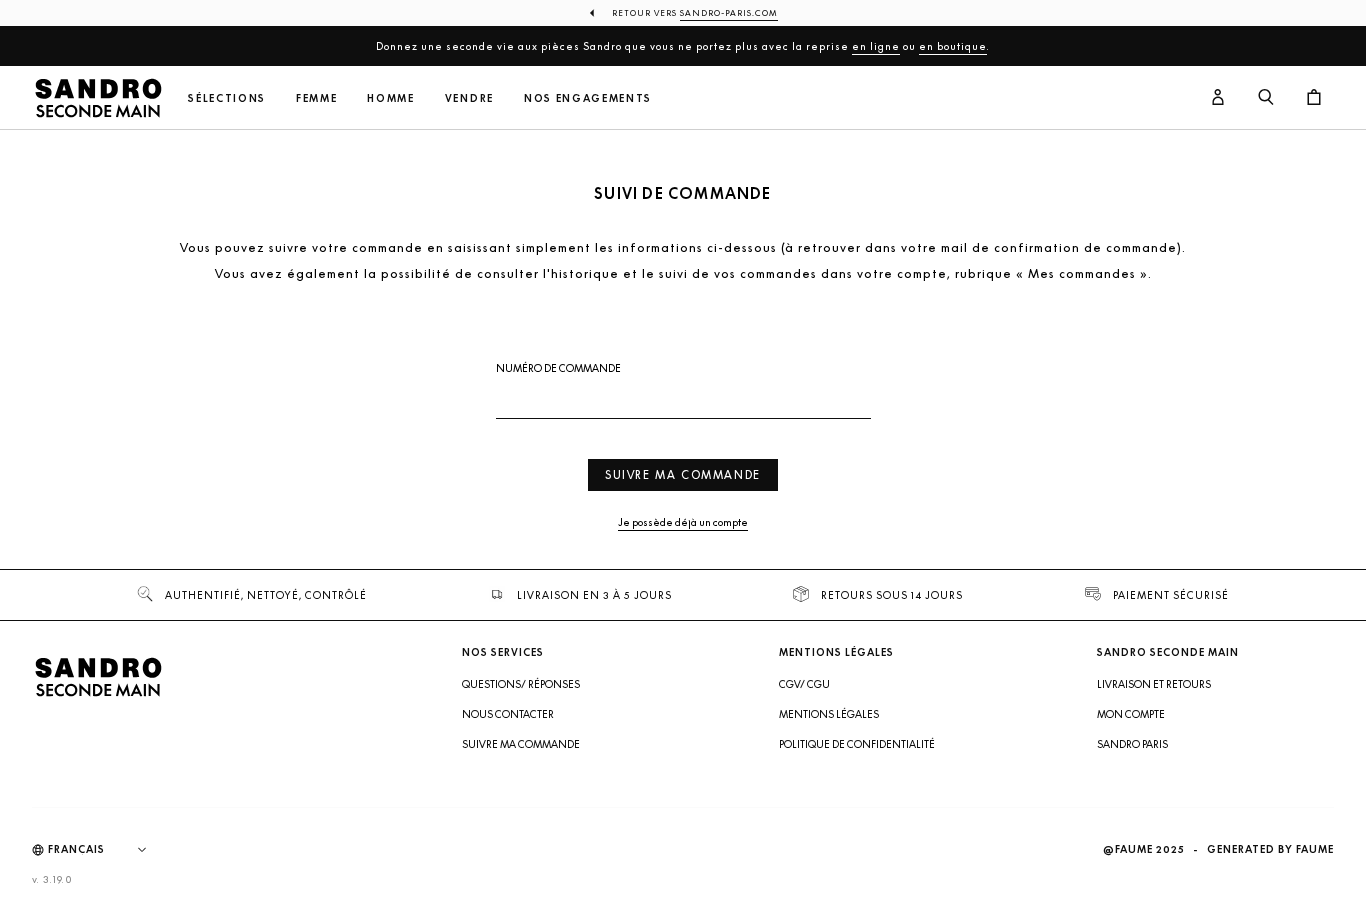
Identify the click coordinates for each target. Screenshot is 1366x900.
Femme (316, 98)
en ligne (876, 46)
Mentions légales (829, 714)
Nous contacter (508, 714)
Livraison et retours (1154, 684)
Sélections (227, 98)
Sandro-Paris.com (729, 13)
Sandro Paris (1132, 744)
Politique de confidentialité (857, 744)
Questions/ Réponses (521, 684)
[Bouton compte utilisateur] (1218, 98)
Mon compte (1131, 714)
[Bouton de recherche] (1266, 98)
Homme (390, 98)
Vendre (469, 98)
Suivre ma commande (683, 474)
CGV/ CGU (804, 684)
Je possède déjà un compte (683, 522)
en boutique (953, 46)
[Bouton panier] (1314, 98)
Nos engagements (588, 98)
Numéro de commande (558, 368)
